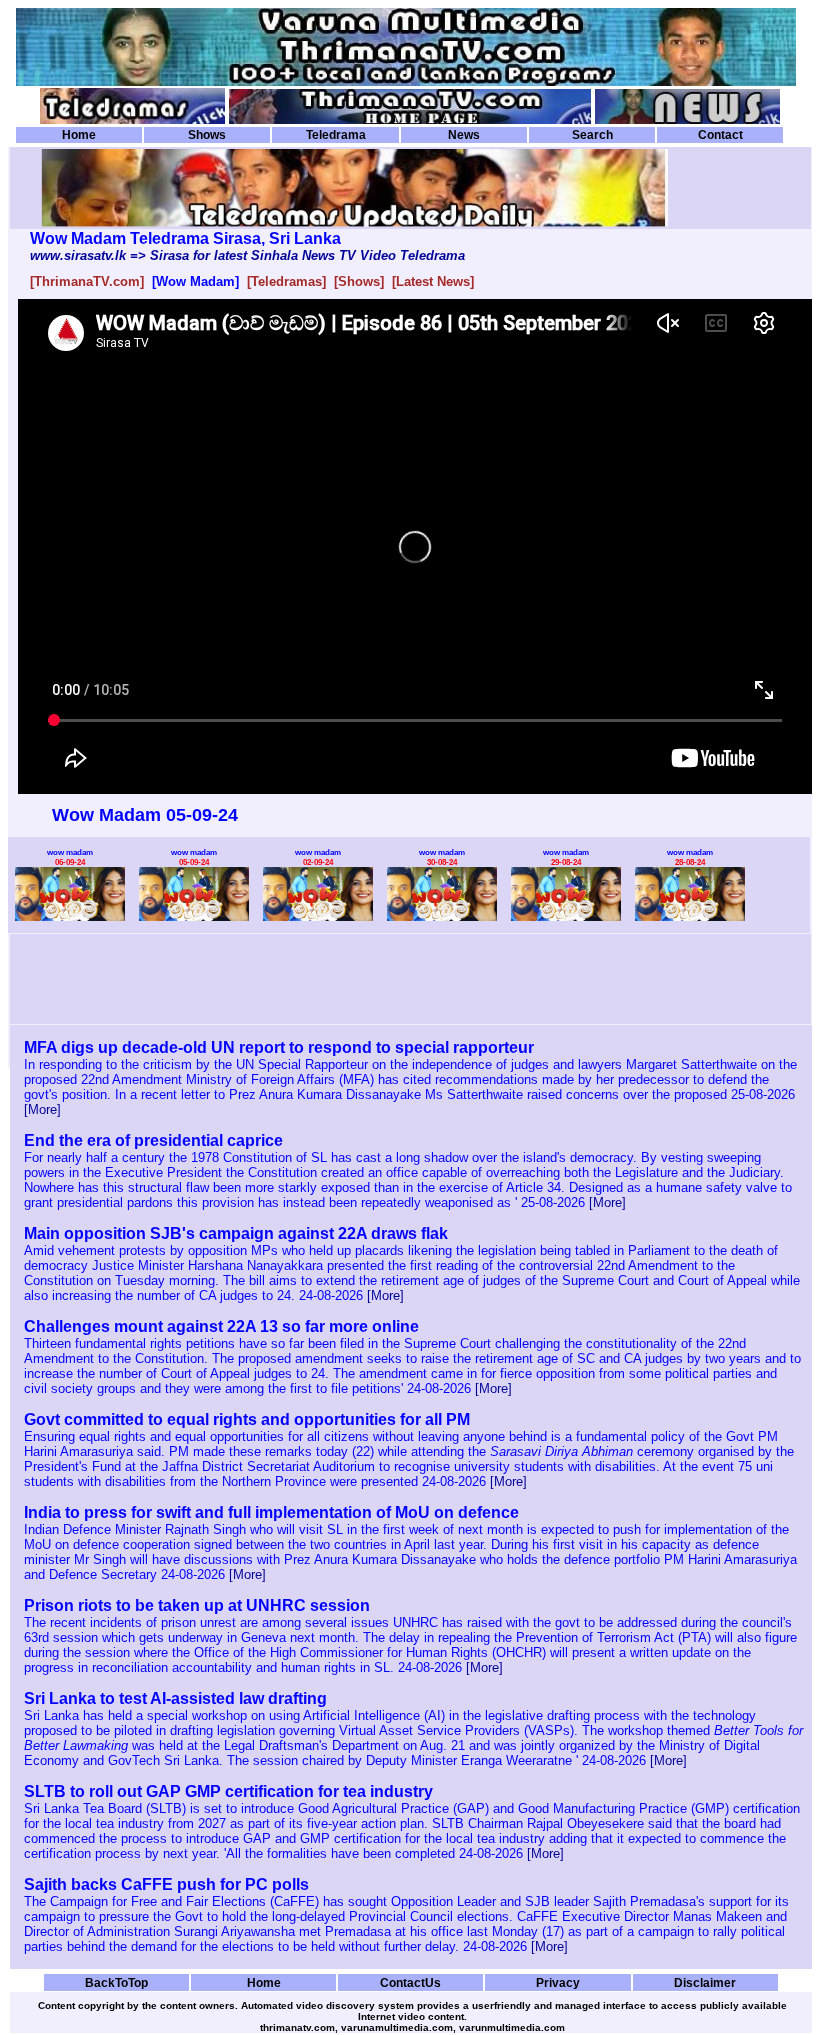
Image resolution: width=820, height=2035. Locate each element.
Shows (207, 135)
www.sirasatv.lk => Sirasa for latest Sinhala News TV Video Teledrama (247, 255)
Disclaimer (705, 1982)
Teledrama (336, 135)
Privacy (558, 1982)
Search (592, 135)
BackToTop (116, 1982)
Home (79, 135)
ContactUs (410, 1982)
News (464, 135)
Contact (720, 135)
